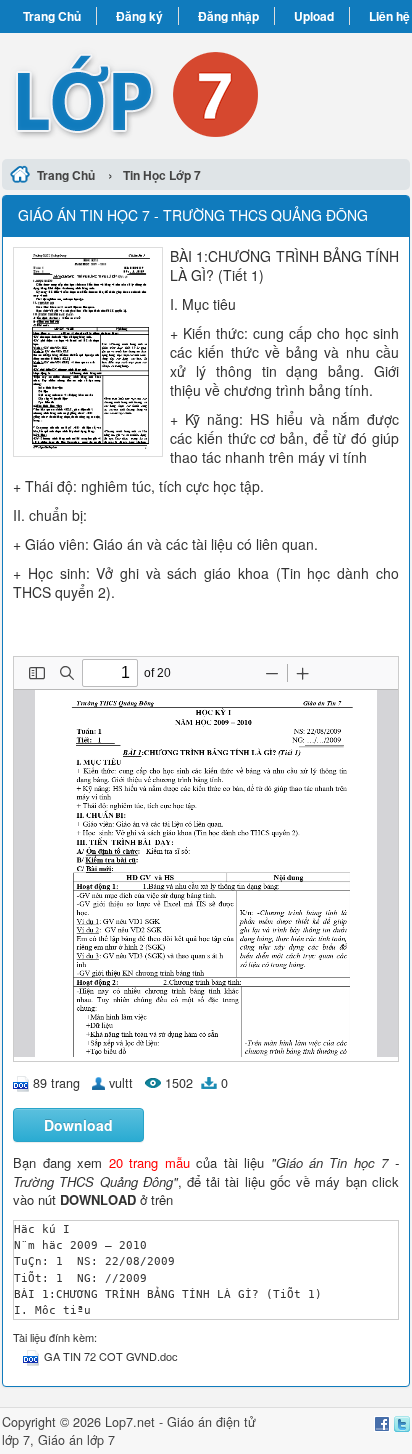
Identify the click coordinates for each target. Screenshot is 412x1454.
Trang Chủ (52, 16)
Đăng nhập (228, 16)
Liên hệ (389, 16)
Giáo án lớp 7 (76, 1440)
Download (78, 1125)
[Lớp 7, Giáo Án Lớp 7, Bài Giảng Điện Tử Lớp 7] (206, 93)
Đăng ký (139, 16)
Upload (314, 16)
